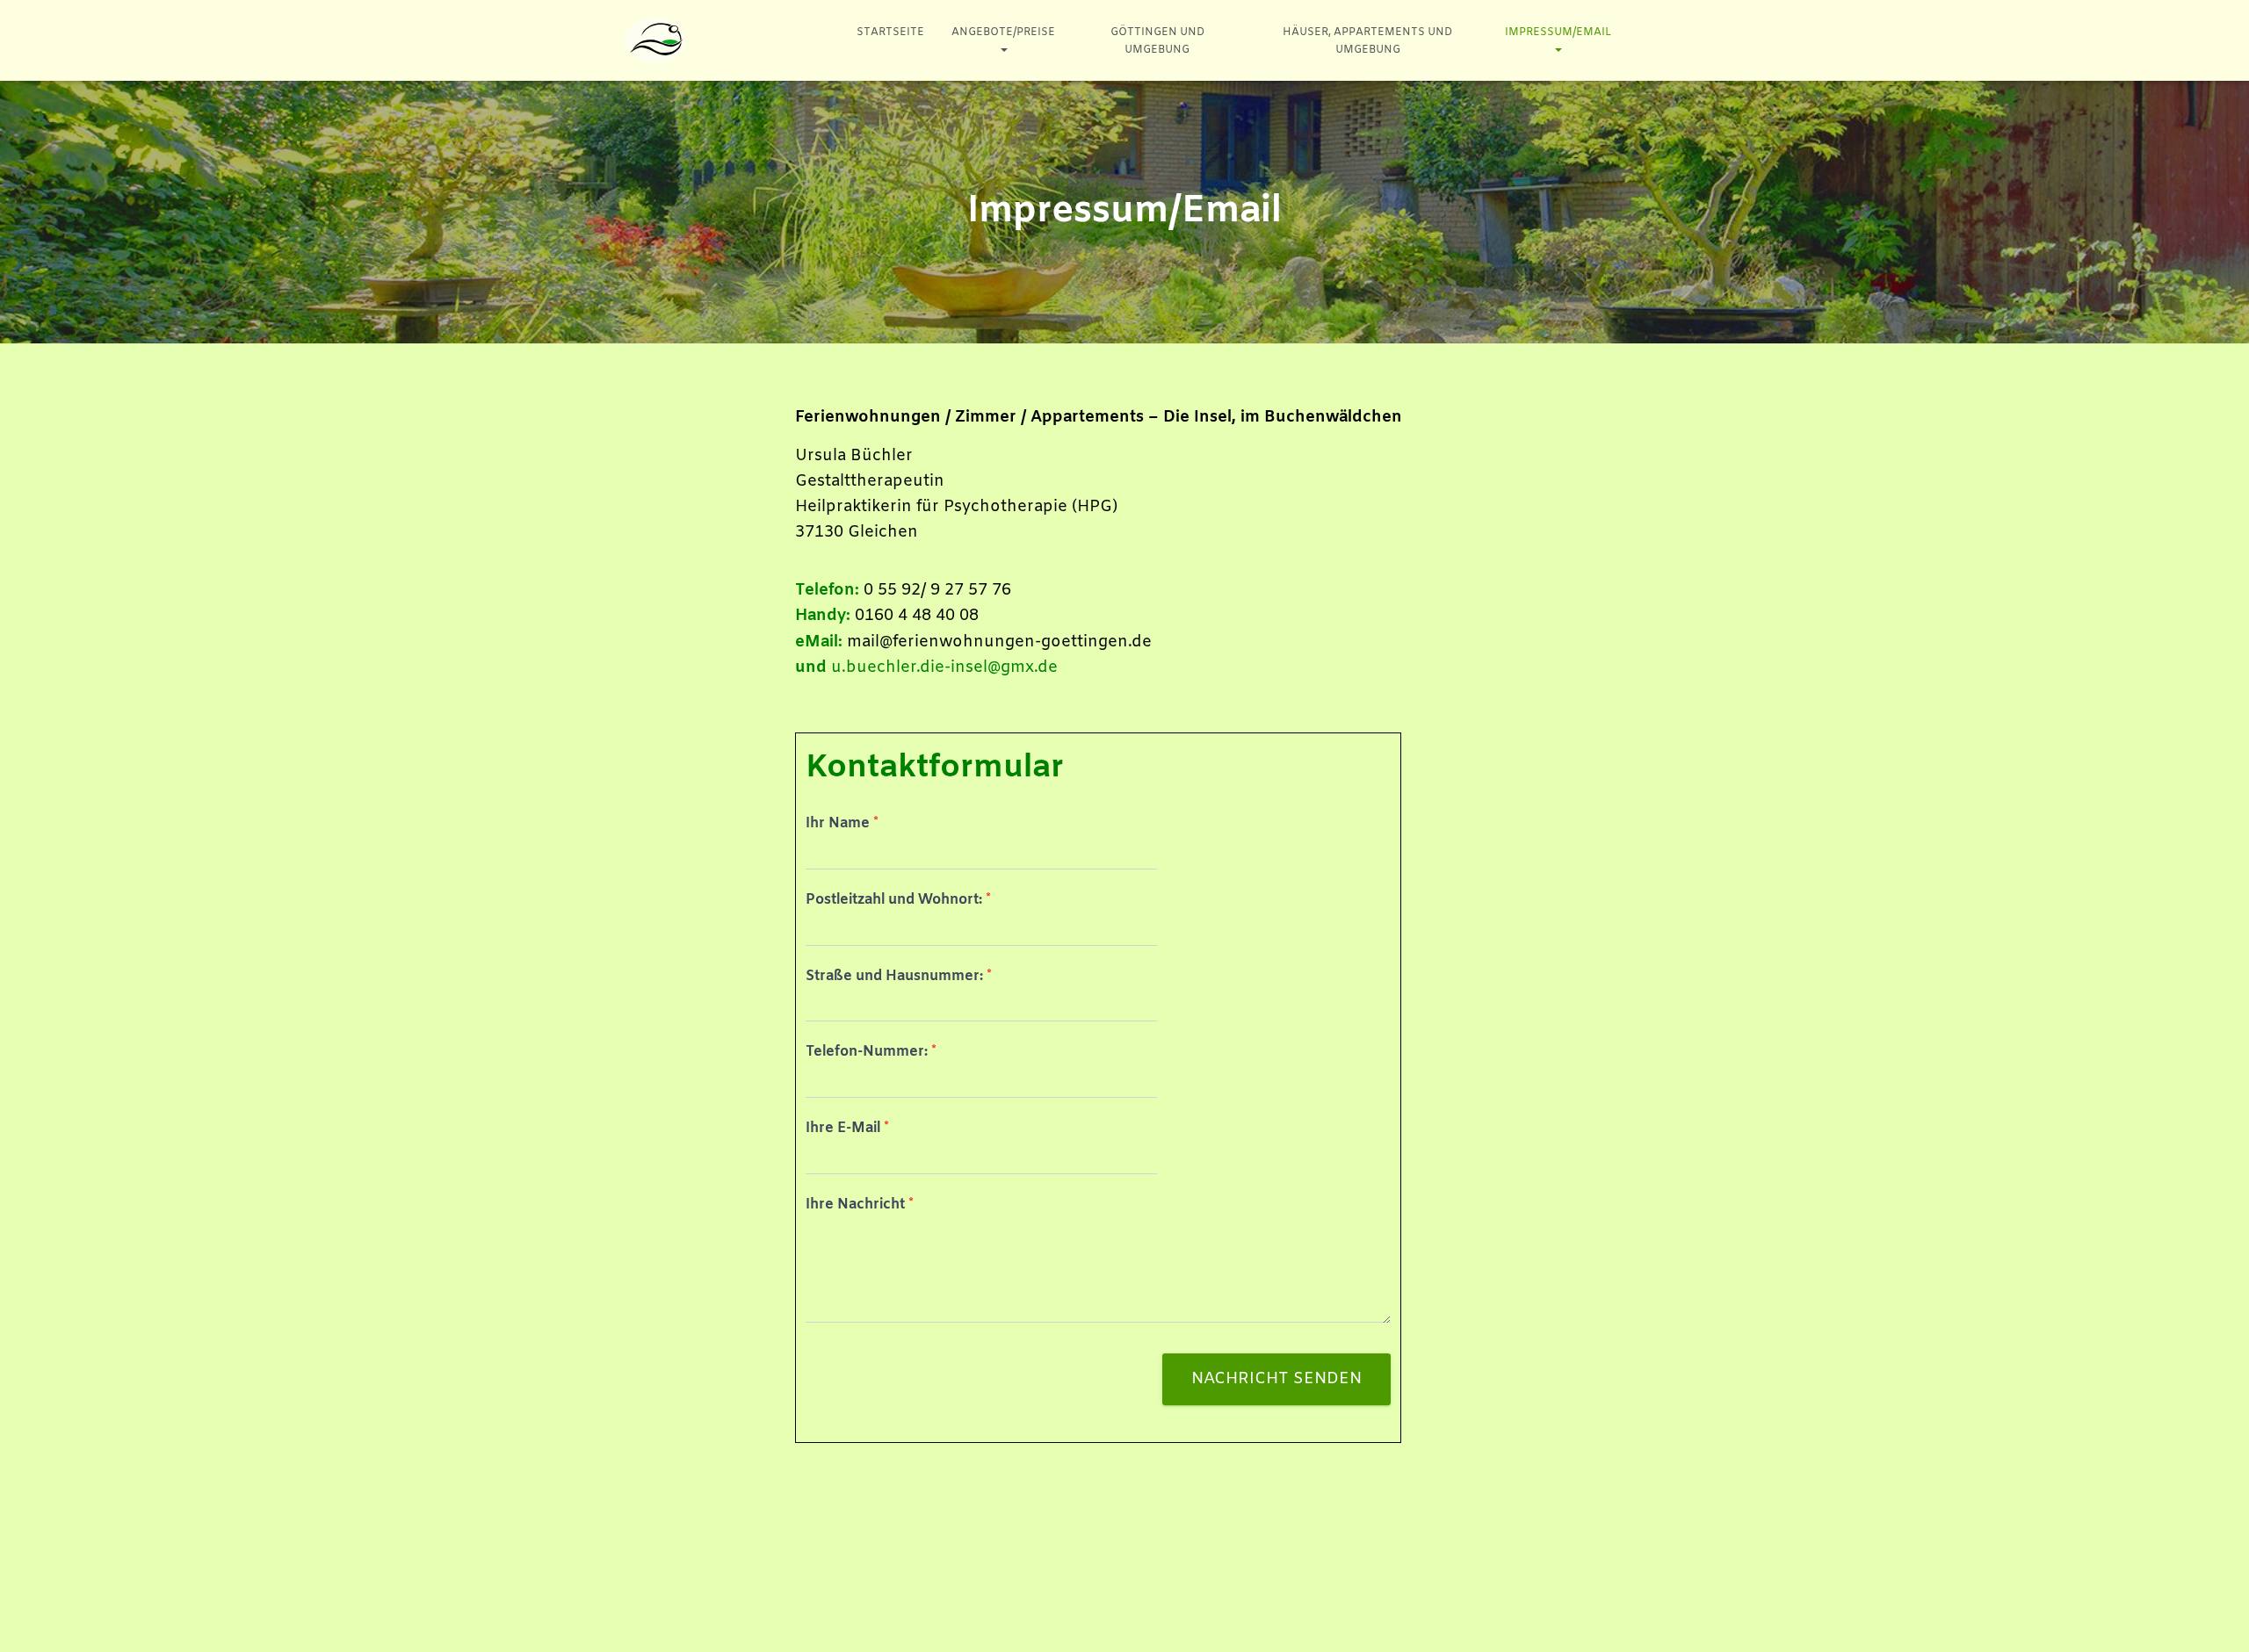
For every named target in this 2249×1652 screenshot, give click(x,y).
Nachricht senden (1276, 1379)
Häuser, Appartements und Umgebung (1367, 41)
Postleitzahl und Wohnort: (898, 900)
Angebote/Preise (1003, 32)
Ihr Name (842, 824)
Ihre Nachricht (860, 1205)
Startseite (890, 32)
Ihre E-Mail (847, 1129)
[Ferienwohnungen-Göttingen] (655, 40)
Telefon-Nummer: (871, 1052)
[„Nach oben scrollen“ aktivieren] (2214, 1617)
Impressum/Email (1558, 32)
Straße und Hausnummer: (899, 977)
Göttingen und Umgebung (1157, 41)
